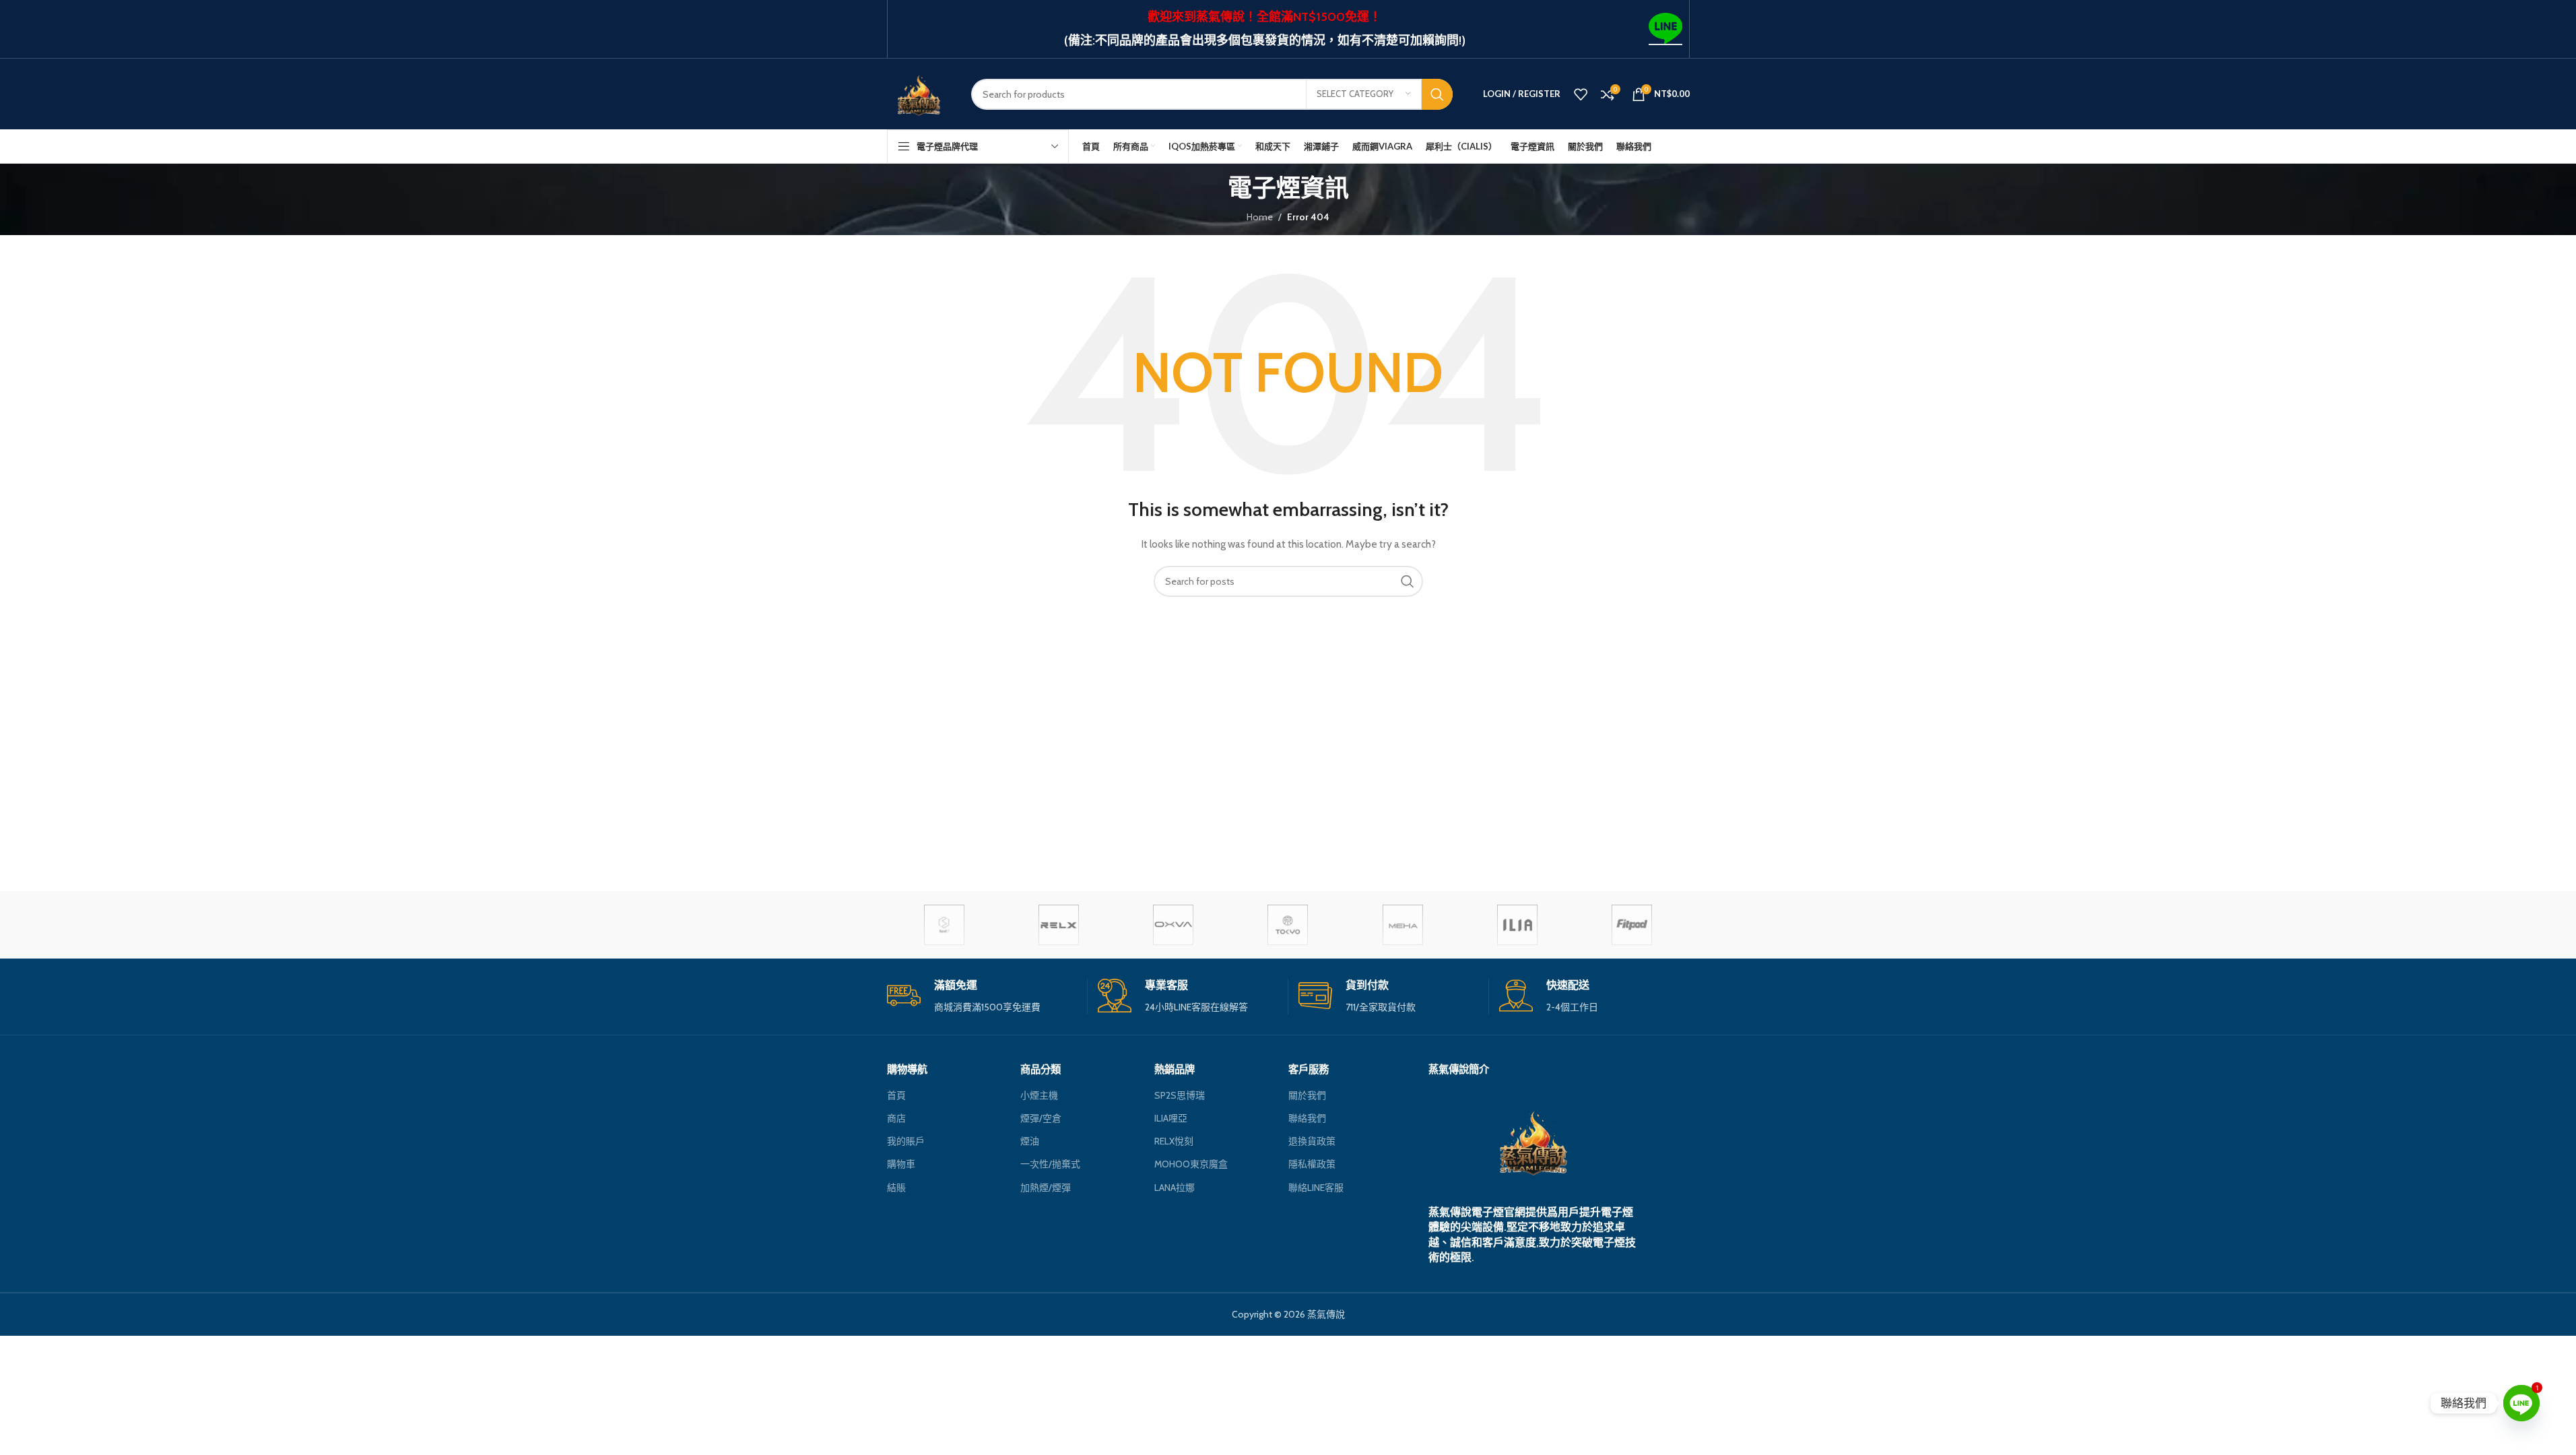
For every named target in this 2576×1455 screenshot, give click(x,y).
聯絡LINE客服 (1316, 1188)
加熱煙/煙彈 (1046, 1188)
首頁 (896, 1095)
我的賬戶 (906, 1141)
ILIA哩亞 (1171, 1118)
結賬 (896, 1188)
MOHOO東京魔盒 (1191, 1164)
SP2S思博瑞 (1180, 1095)
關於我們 (1307, 1095)
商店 (896, 1118)
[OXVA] (1173, 925)
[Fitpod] (1632, 925)
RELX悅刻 (1174, 1141)
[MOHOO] (1288, 925)
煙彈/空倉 (1041, 1118)
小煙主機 (1039, 1095)
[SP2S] (944, 925)
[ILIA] (1517, 925)
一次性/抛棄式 (1050, 1164)
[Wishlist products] (1581, 94)
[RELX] (1059, 925)
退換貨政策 (1312, 1141)
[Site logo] (919, 93)
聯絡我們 (1307, 1118)
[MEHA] (1403, 925)
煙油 (1030, 1141)
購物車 (901, 1164)
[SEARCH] (1437, 94)
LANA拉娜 (1175, 1188)
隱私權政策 (1312, 1164)
